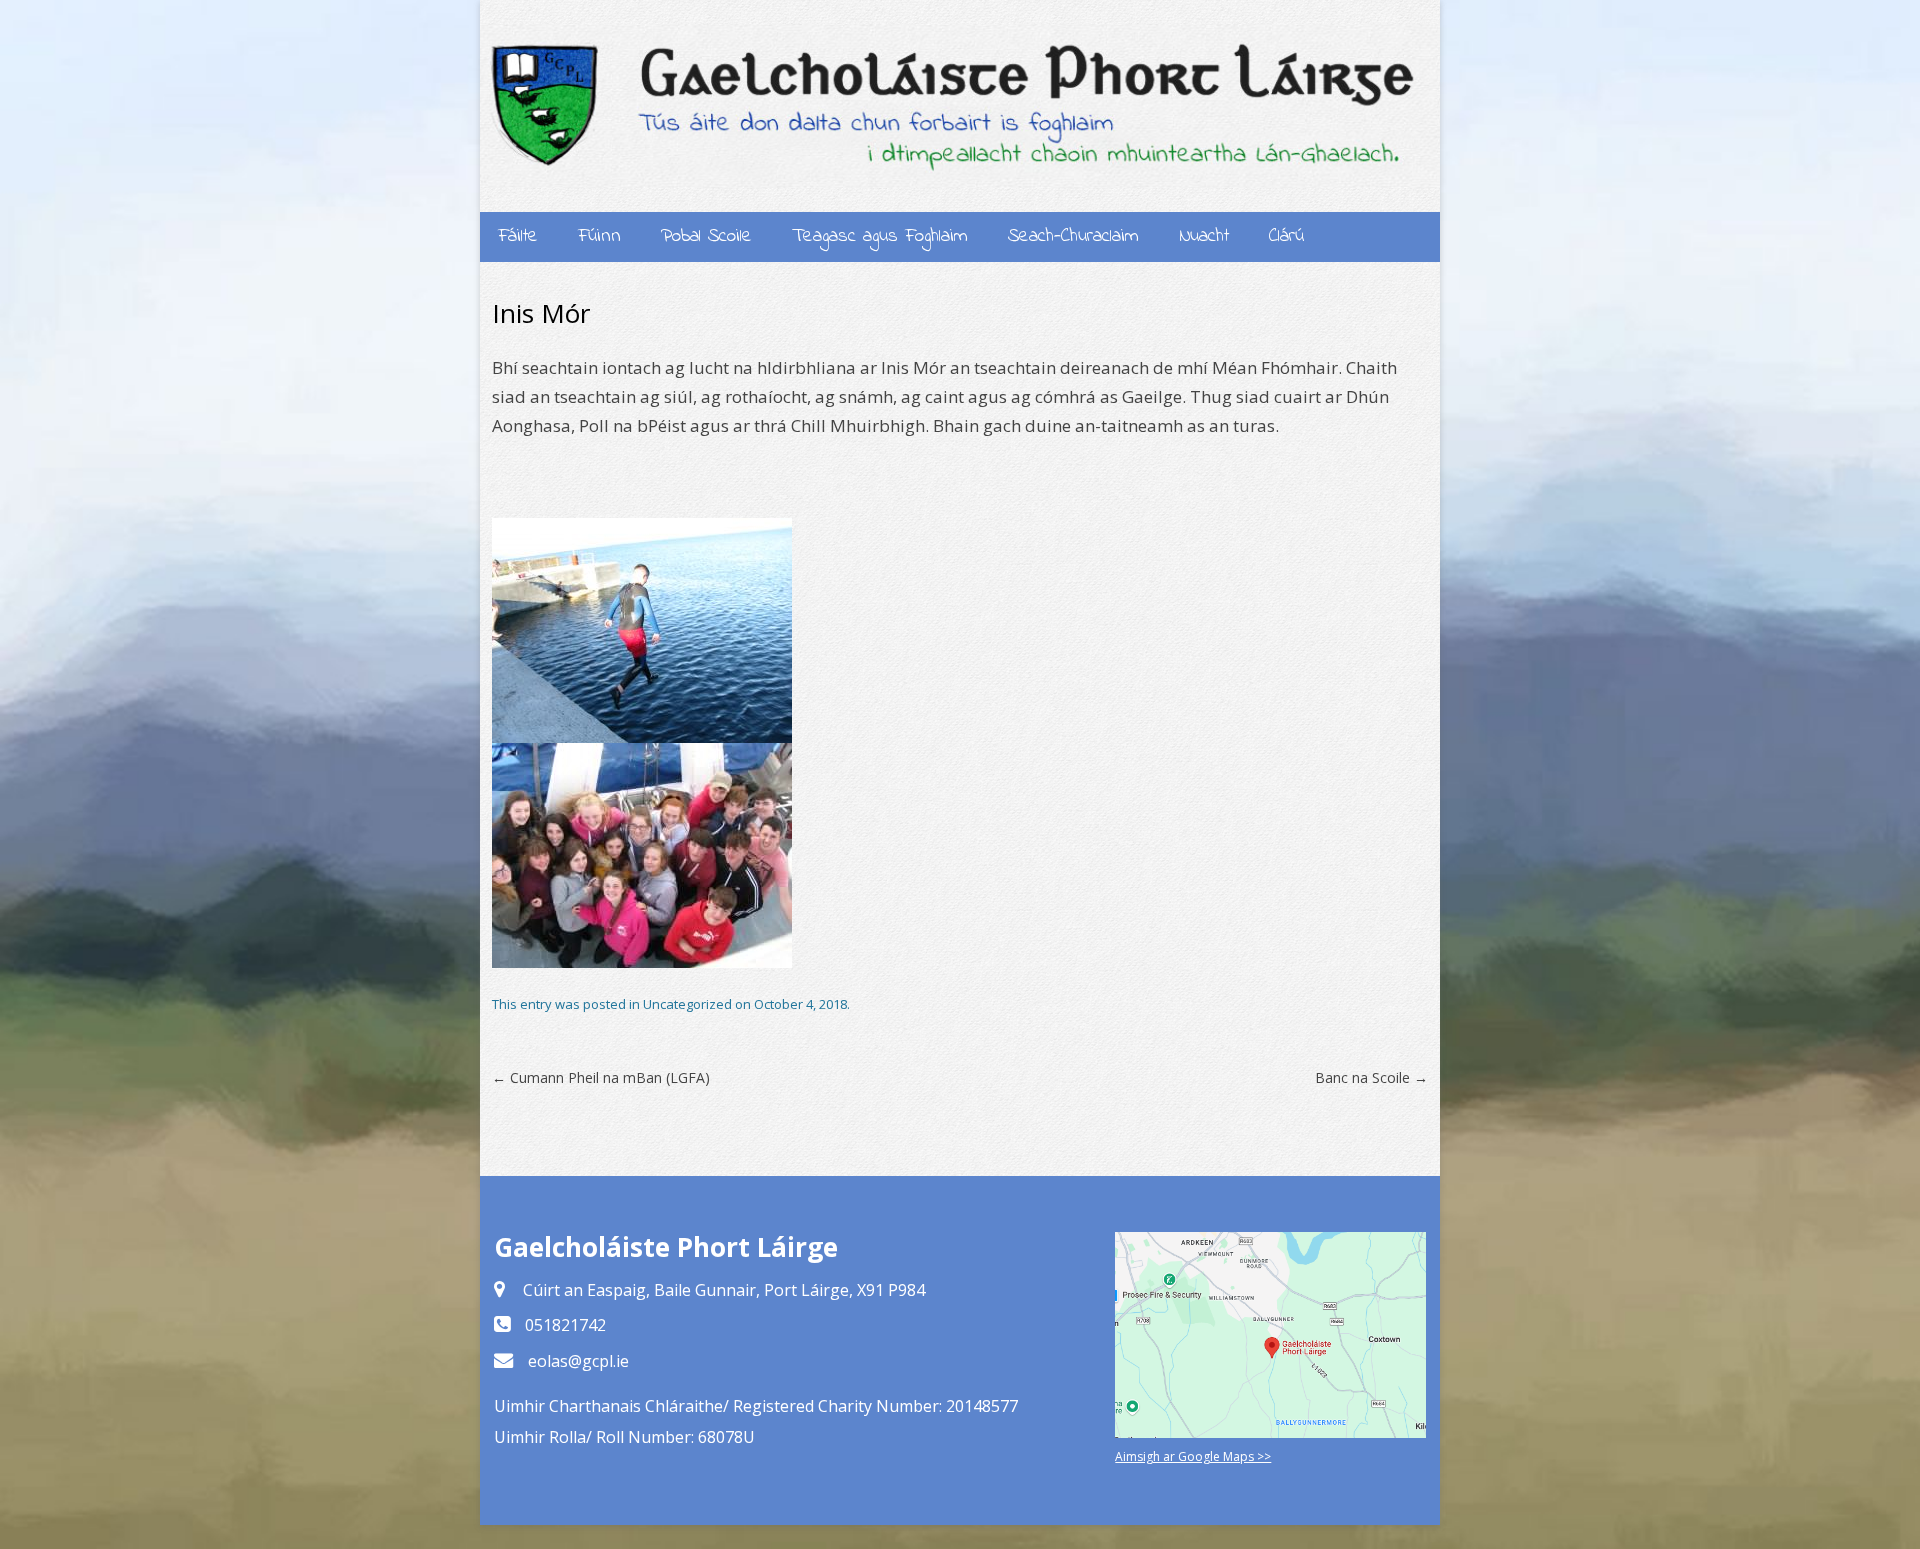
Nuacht (1204, 236)
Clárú (1286, 236)
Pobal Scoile (706, 236)
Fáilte (518, 236)
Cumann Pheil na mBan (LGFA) (601, 1077)
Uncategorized (687, 1004)
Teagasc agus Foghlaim (880, 236)
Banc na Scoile (1371, 1077)
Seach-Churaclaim (1073, 236)
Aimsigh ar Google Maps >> (1193, 1456)
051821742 (565, 1325)
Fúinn (599, 236)
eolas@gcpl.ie (578, 1361)
